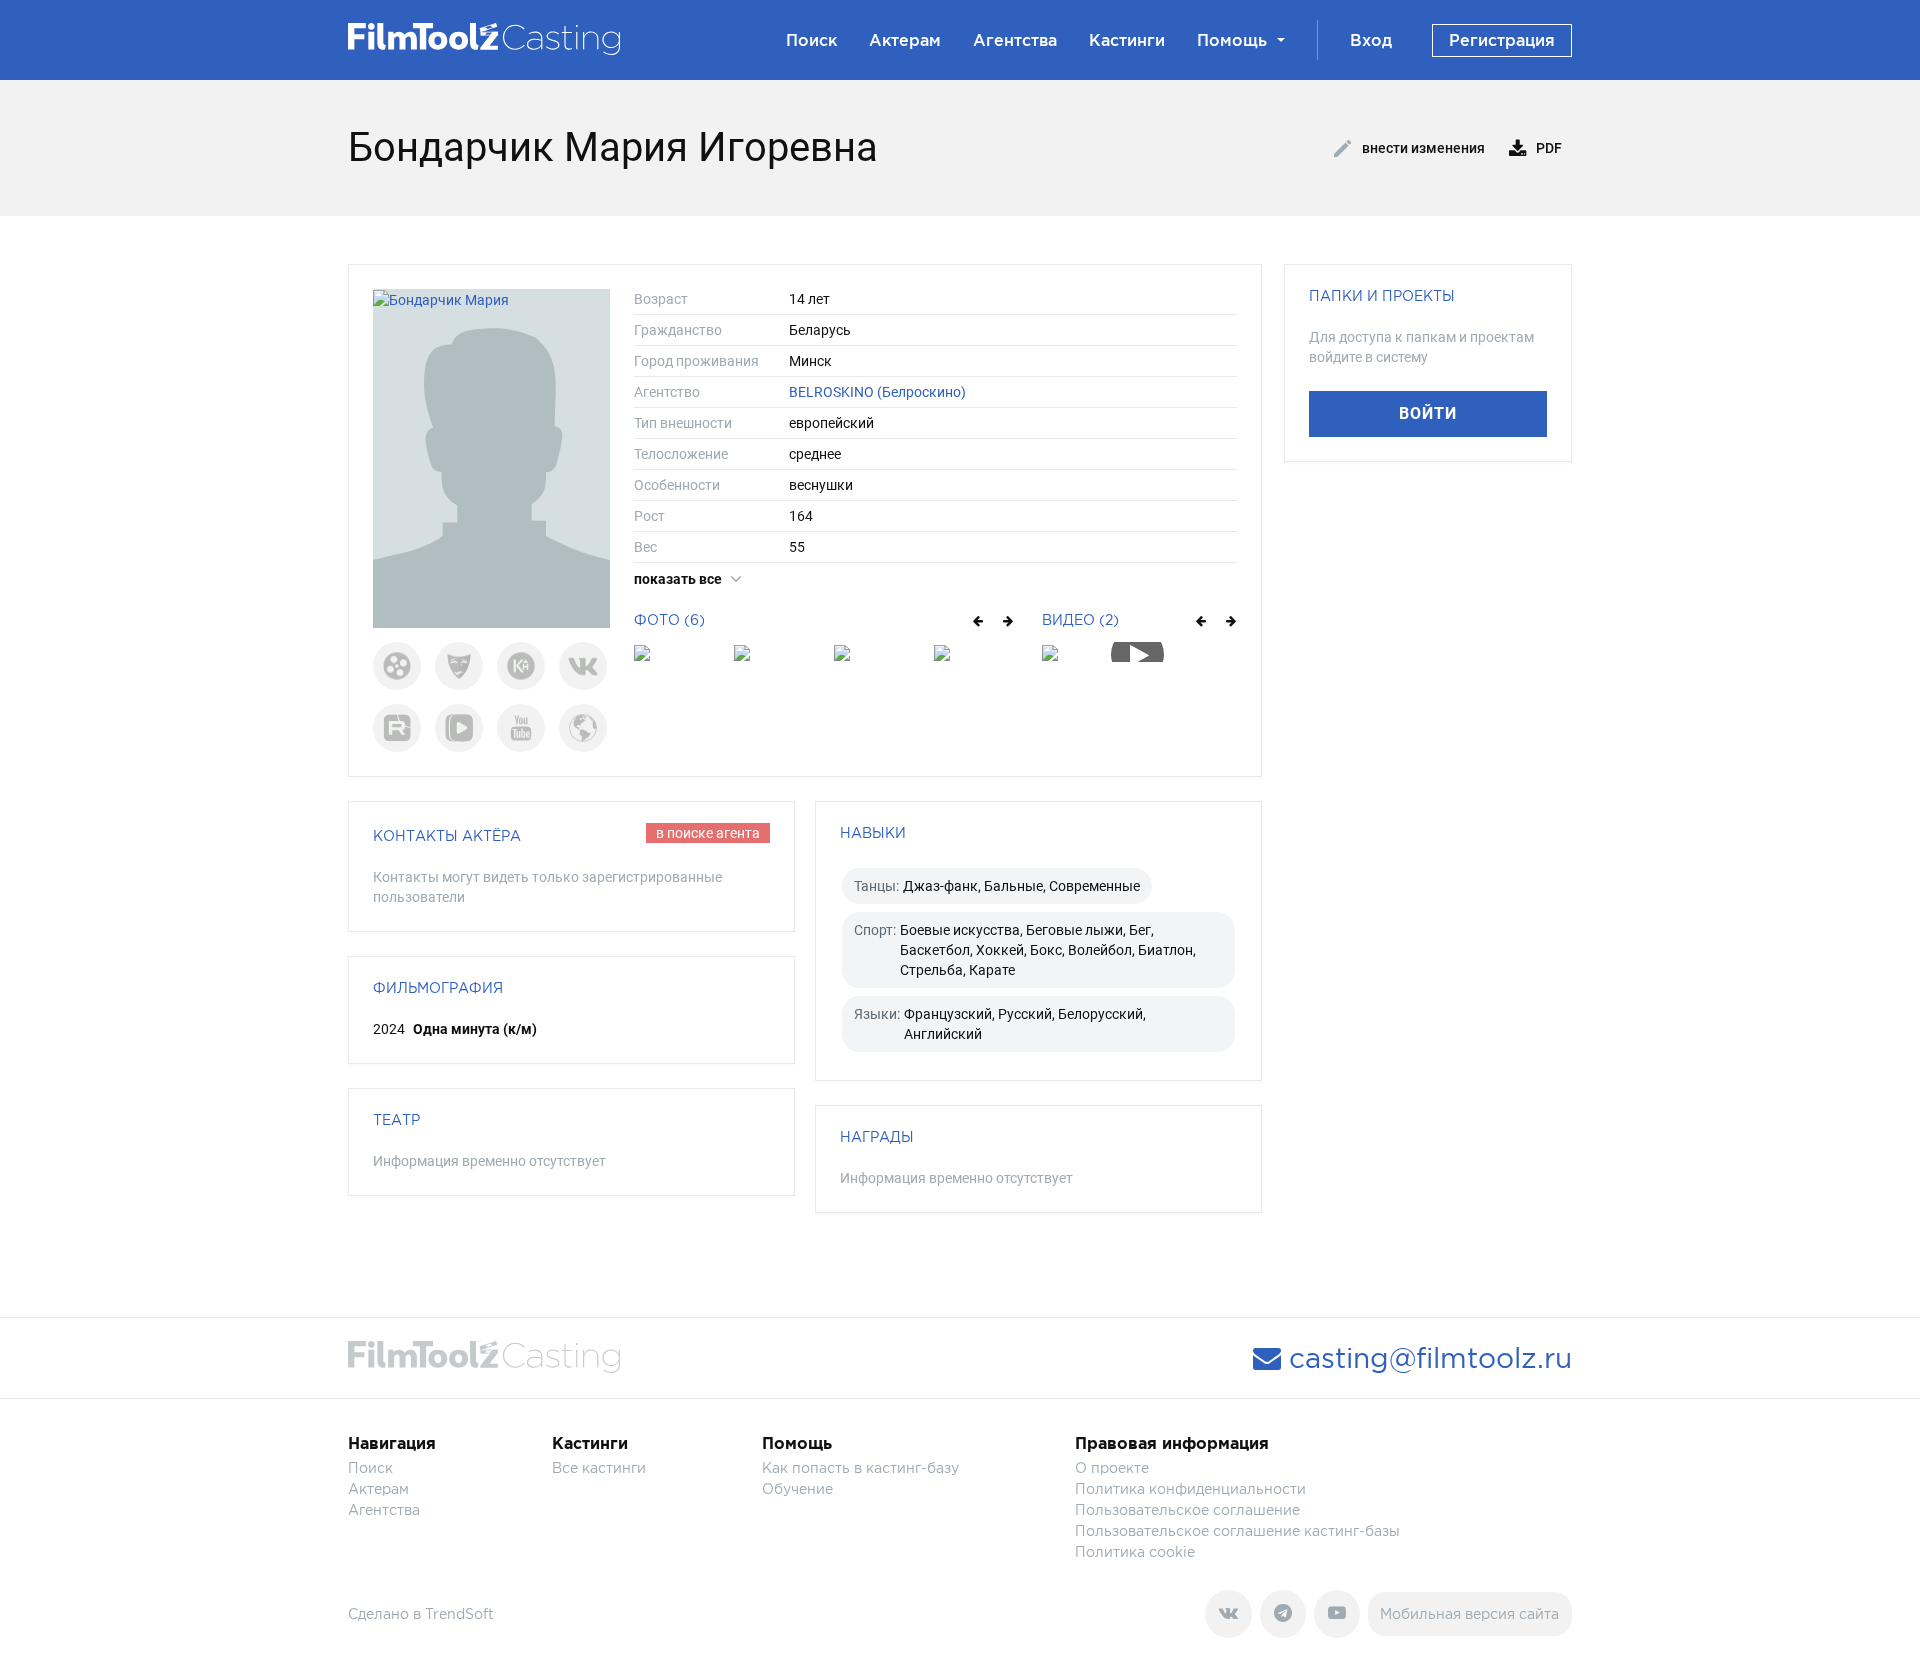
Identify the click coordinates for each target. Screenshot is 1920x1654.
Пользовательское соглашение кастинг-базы (1237, 1530)
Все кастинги (599, 1467)
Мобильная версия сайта (1469, 1613)
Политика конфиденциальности (1190, 1488)
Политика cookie (1135, 1551)
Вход (1371, 40)
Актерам (905, 40)
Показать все (679, 579)
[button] (976, 620)
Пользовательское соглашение (1187, 1509)
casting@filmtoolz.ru (1426, 1358)
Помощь (1232, 40)
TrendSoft (459, 1613)
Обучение (797, 1488)
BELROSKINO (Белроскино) (877, 392)
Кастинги (1127, 40)
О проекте (1112, 1467)
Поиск (811, 40)
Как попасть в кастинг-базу (860, 1467)
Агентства (1015, 40)
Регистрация (1502, 40)
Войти (1428, 413)
